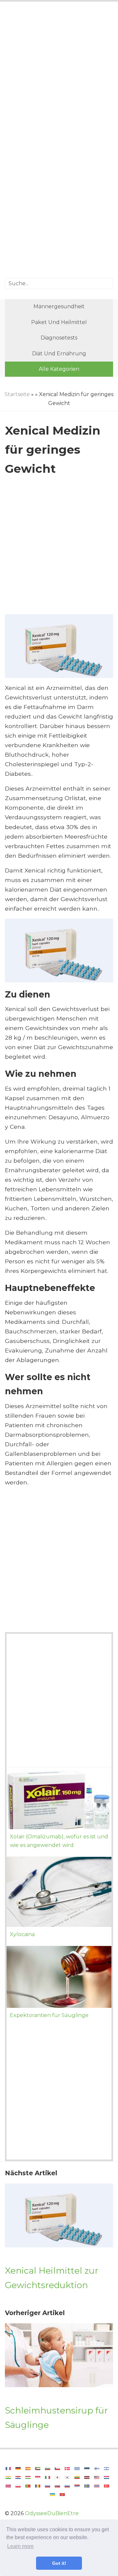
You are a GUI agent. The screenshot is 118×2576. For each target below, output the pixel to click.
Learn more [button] (20, 2546)
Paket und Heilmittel (59, 322)
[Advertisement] (59, 74)
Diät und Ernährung (59, 354)
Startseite (17, 394)
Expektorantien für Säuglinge (49, 2015)
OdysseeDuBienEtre (52, 2513)
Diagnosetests (59, 338)
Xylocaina (22, 1934)
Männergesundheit (59, 306)
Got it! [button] (59, 2563)
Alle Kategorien (59, 369)
